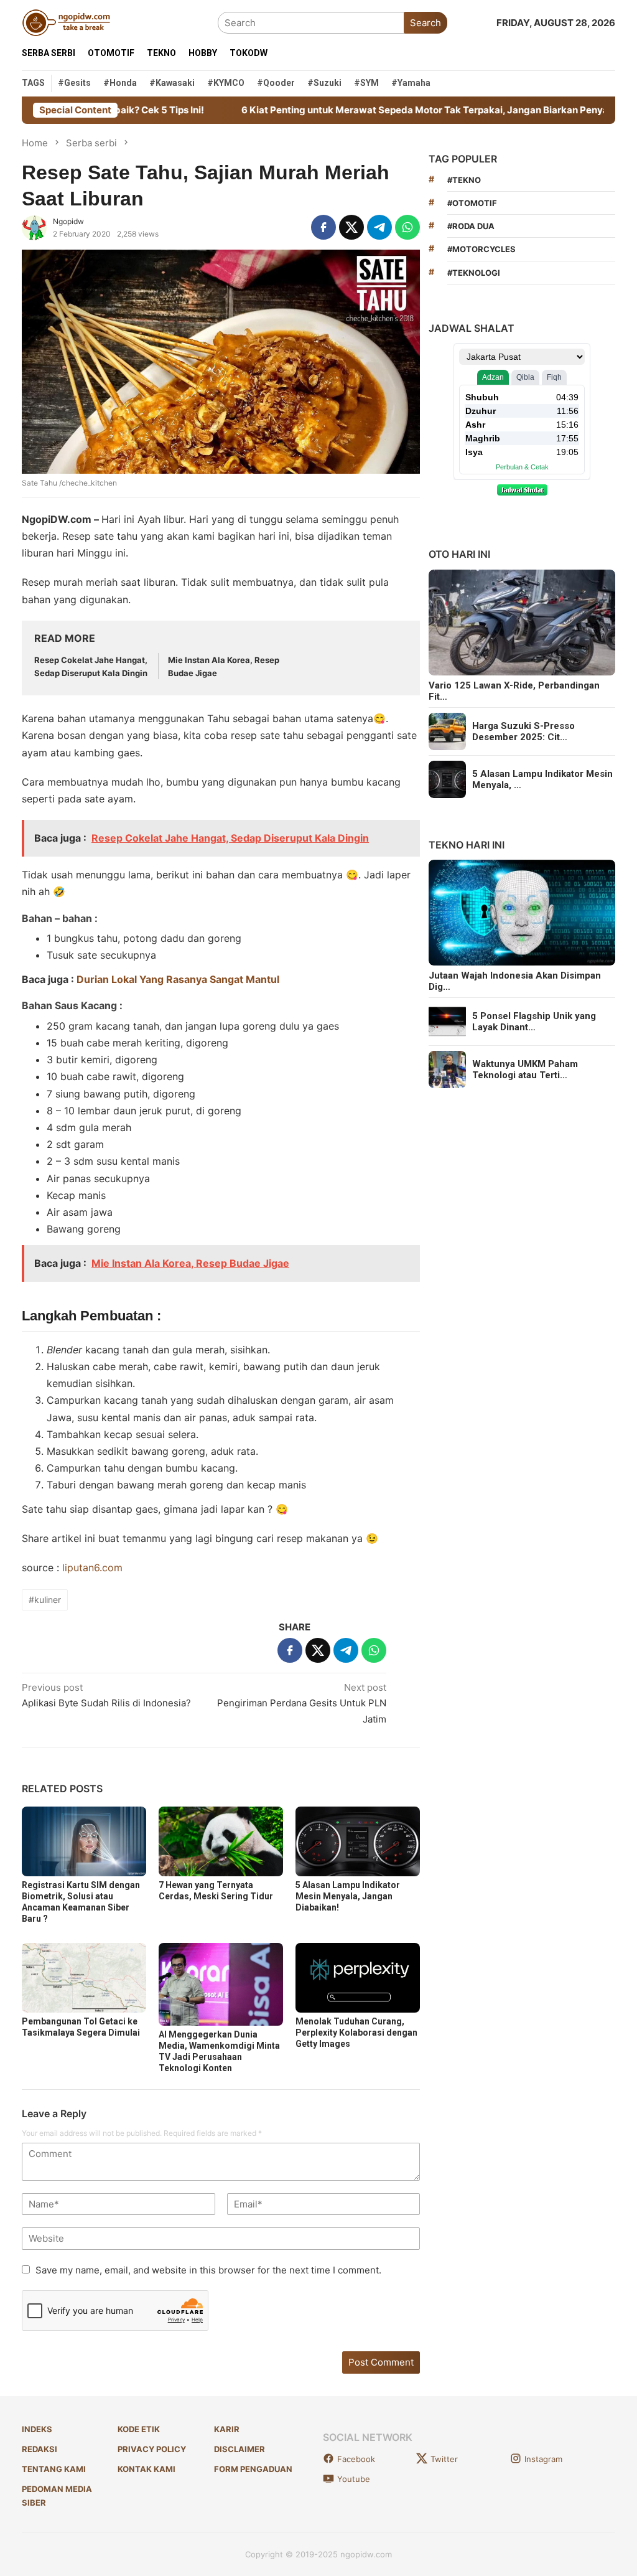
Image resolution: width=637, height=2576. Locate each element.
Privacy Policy (152, 2449)
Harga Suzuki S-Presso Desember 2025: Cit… (523, 731)
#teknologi (474, 273)
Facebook (356, 2459)
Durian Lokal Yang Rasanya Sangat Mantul (178, 979)
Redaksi (40, 2449)
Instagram (543, 2459)
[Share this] (323, 227)
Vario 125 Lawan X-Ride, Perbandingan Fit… (514, 691)
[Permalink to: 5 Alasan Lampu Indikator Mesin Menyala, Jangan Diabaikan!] (358, 1841)
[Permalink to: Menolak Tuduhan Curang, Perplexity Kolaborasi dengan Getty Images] (358, 1978)
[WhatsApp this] (407, 227)
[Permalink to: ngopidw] (34, 227)
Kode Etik (139, 2429)
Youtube (354, 2479)
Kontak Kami (146, 2469)
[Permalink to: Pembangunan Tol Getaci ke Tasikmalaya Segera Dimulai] (84, 1978)
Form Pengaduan (253, 2469)
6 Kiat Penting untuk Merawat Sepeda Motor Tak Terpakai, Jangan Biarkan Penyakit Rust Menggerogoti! (399, 110)
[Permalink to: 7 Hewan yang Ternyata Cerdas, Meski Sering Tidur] (221, 1841)
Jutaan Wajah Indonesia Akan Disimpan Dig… (515, 981)
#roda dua (471, 226)
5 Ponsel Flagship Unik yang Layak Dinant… (534, 1022)
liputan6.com (92, 1568)
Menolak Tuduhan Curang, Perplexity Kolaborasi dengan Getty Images (356, 2033)
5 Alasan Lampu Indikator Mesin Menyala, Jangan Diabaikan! (348, 1896)
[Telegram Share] (379, 227)
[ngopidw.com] (66, 22)
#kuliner (45, 1600)
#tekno (464, 180)
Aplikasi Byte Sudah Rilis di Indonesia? (106, 1695)
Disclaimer (239, 2449)
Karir (227, 2429)
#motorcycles (481, 249)
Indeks (37, 2429)
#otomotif (472, 203)
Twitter (444, 2459)
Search (425, 23)
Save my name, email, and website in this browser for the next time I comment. (208, 2270)
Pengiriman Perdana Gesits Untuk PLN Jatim (302, 1703)
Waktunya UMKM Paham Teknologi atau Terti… (525, 1069)
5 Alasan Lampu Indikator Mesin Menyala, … (542, 779)
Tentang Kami (54, 2469)
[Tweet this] (351, 227)
